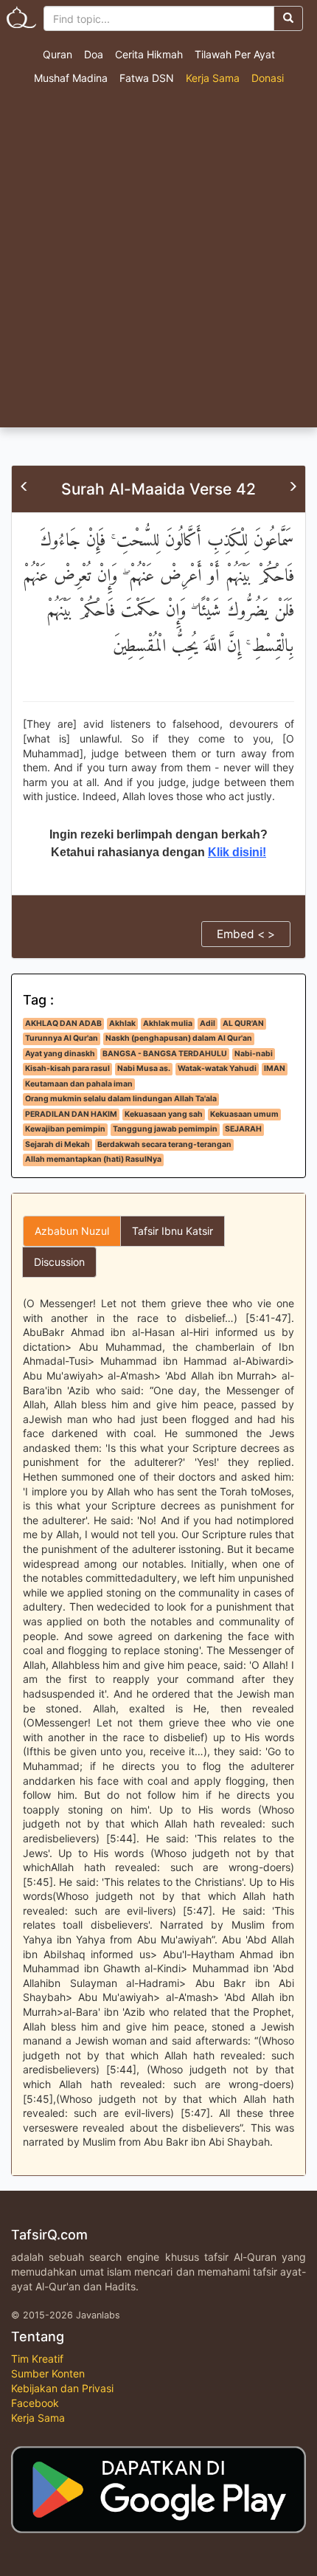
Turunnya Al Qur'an (62, 1038)
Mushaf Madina (71, 78)
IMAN (275, 1068)
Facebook (35, 2403)
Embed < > (246, 934)
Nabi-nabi (254, 1054)
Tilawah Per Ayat (235, 54)
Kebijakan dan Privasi (62, 2388)
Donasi (268, 78)
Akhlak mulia (168, 1023)
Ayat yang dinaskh (60, 1054)
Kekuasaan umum (244, 1114)
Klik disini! (237, 852)
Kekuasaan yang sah (164, 1114)
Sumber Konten (48, 2373)
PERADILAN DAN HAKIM (71, 1114)
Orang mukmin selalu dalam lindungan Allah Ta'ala (121, 1099)
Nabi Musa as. (144, 1068)
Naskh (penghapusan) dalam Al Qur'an (179, 1038)
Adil (208, 1023)
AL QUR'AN (243, 1023)
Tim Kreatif (37, 2359)
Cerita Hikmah (149, 54)
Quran (58, 54)
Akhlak (122, 1023)
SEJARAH (243, 1129)
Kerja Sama (213, 78)
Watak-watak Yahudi (217, 1068)
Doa (94, 54)
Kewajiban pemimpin (65, 1129)
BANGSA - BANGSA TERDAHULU (165, 1054)
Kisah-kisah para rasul (67, 1068)
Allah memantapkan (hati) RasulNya (93, 1159)
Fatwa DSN (147, 78)
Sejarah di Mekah (58, 1144)
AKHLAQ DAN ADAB (63, 1023)
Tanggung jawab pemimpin (165, 1129)
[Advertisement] (158, 261)
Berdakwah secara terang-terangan (164, 1144)
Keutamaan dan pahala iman (79, 1084)
